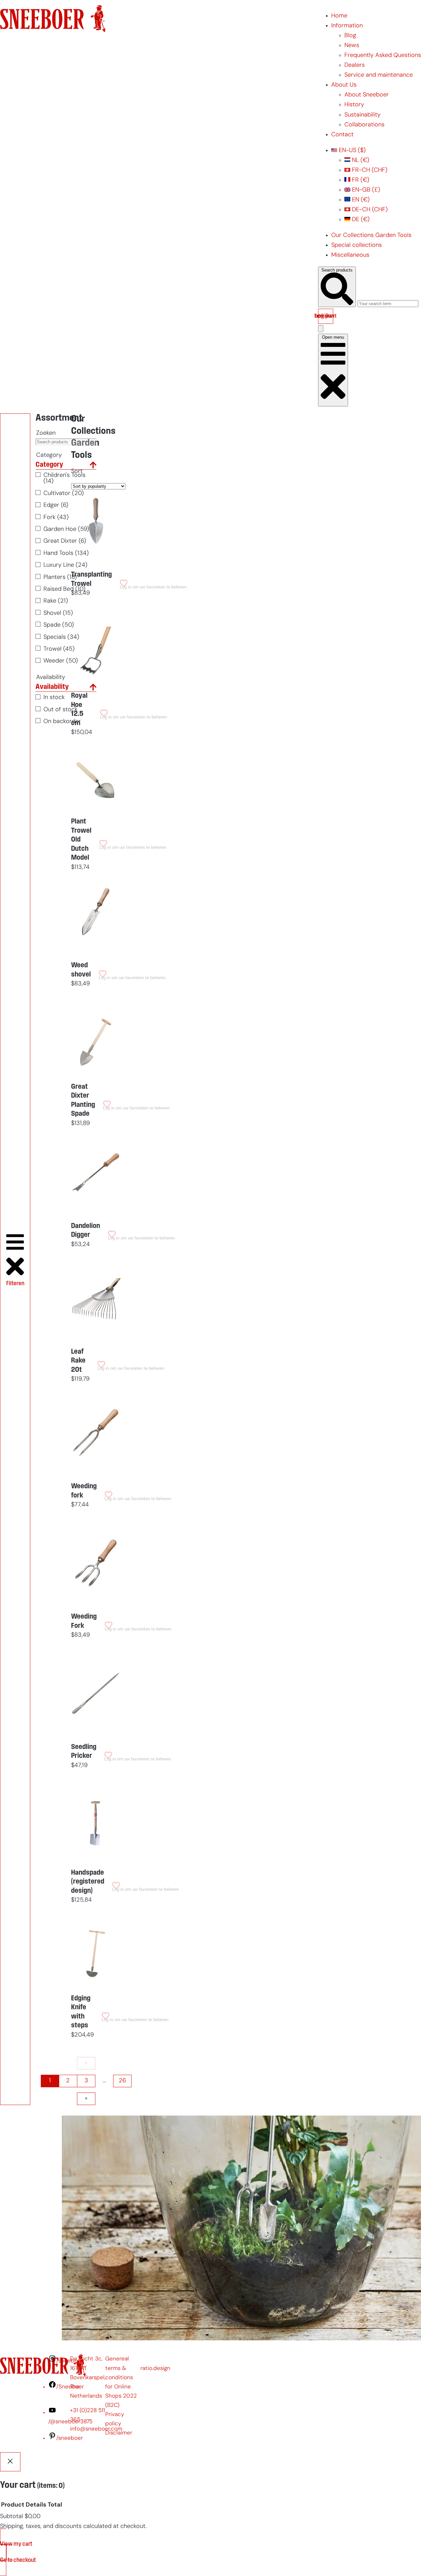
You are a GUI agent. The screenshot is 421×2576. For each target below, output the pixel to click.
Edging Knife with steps (81, 2012)
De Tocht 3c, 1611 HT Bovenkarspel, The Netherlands (88, 2377)
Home (339, 16)
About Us (344, 85)
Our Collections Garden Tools (371, 235)
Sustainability (362, 115)
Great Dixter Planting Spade (83, 1101)
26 (122, 2081)
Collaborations (364, 125)
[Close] (10, 2462)
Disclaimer (119, 2433)
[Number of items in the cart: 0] (321, 329)
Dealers (355, 65)
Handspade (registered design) (88, 1882)
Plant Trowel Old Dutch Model (81, 840)
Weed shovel (81, 970)
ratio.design (155, 2368)
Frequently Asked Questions (383, 55)
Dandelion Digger (86, 1231)
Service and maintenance (379, 75)
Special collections (357, 245)
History (354, 105)
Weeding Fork (84, 1621)
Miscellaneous (350, 255)
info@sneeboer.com (96, 2429)
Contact (342, 135)
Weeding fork (84, 1491)
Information (347, 26)
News (352, 46)
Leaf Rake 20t (78, 1361)
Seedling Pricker (84, 1752)
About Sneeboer (367, 95)
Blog (350, 36)
